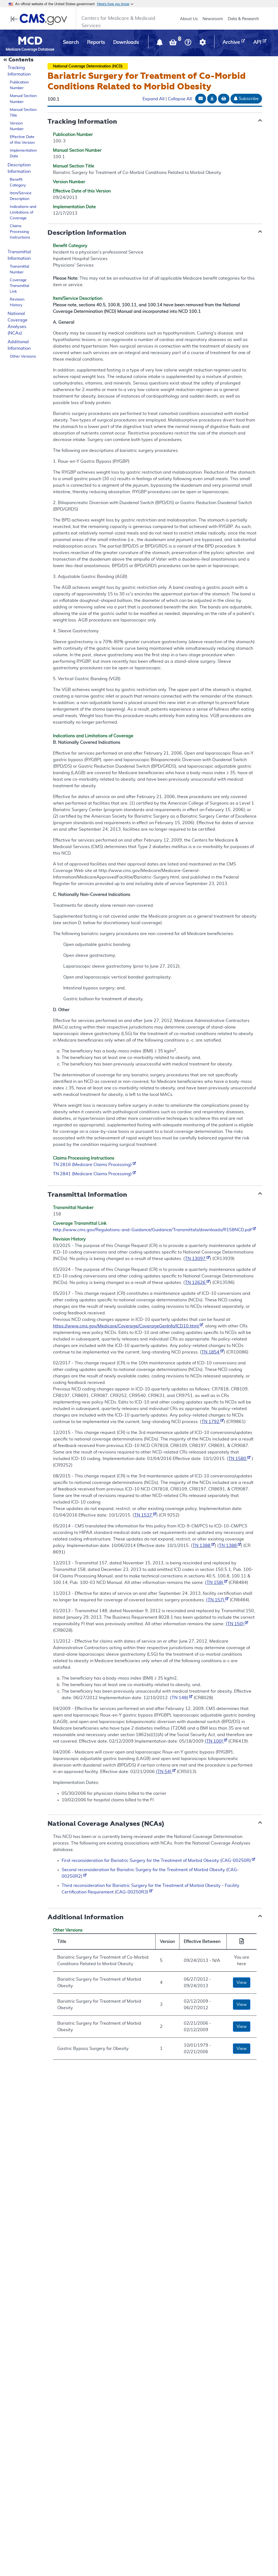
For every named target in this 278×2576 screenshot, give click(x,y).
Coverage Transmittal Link (19, 286)
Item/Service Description (21, 196)
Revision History (17, 302)
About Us (189, 19)
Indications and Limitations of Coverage (23, 212)
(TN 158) (215, 1583)
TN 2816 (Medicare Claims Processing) (93, 1165)
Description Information (19, 168)
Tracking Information (19, 71)
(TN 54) (164, 1772)
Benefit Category (18, 182)
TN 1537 (144, 1515)
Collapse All (180, 99)
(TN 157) (216, 1600)
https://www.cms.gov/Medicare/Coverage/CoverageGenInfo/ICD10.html (126, 1326)
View (242, 1983)
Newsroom (213, 19)
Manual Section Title (23, 113)
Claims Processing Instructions (20, 232)
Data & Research (243, 19)
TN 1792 (211, 1422)
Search (71, 42)
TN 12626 (196, 1283)
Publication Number (19, 85)
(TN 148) (180, 1698)
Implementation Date (23, 153)
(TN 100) (214, 1741)
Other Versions (23, 357)
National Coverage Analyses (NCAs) (18, 323)
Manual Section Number (23, 99)
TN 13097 (196, 1259)
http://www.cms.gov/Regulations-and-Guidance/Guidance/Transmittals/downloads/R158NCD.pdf (153, 1230)
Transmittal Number (19, 269)
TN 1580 (238, 1459)
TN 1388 (202, 1546)
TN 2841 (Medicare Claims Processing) (93, 1174)
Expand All (154, 99)
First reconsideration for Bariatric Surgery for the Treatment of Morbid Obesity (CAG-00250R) (157, 1861)
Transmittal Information (19, 255)
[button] (160, 43)
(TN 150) (235, 1624)
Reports (96, 42)
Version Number (17, 126)
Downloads (126, 42)
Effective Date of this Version (22, 140)
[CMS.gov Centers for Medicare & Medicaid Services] (41, 19)
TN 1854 (211, 1352)
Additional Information (19, 345)
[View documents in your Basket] (173, 43)
